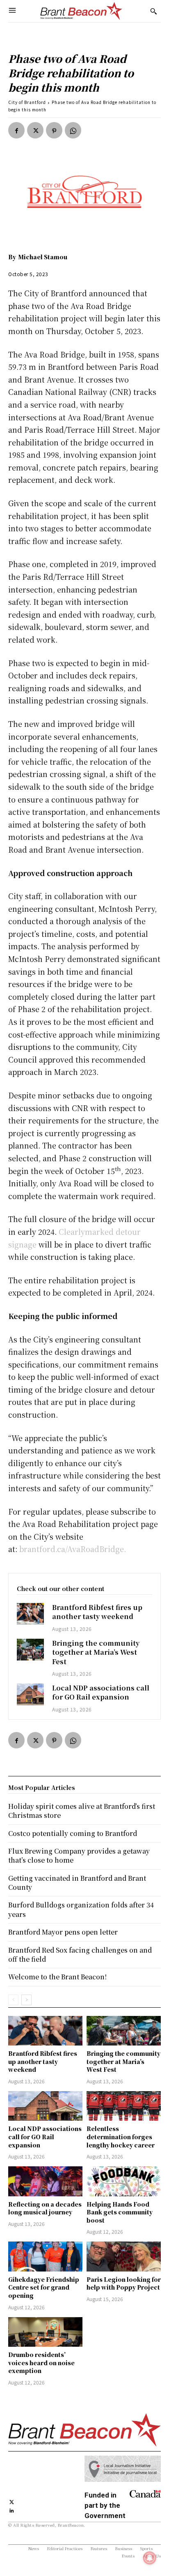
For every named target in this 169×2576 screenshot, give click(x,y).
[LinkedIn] (12, 2510)
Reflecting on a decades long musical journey (45, 2208)
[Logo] (81, 11)
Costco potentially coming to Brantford (73, 1833)
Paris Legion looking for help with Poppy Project (124, 2283)
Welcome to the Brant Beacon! (57, 1977)
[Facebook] (16, 130)
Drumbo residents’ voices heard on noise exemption (41, 2363)
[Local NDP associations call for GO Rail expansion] (30, 1694)
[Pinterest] (54, 130)
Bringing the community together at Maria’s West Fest (96, 1652)
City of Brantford (27, 102)
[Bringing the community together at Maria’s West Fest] (30, 1650)
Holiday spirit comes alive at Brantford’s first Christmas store (82, 1811)
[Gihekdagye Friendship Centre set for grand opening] (45, 2256)
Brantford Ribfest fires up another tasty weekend (97, 1612)
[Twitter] (35, 130)
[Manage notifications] (150, 2558)
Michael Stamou (43, 257)
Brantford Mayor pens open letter (63, 1932)
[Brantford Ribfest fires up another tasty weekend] (30, 1614)
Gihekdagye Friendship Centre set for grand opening (44, 2287)
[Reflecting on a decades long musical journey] (45, 2181)
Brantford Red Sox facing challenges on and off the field (80, 1954)
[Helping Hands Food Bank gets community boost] (124, 2181)
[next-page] (26, 2000)
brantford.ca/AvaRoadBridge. (73, 1549)
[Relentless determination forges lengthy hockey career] (124, 2106)
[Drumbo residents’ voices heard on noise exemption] (45, 2332)
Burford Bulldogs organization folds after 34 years (81, 1909)
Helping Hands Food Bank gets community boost (120, 2212)
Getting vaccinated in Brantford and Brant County (77, 1883)
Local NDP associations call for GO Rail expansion (101, 1692)
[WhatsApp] (73, 130)
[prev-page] (13, 2000)
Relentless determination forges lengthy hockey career (121, 2137)
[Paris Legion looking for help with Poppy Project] (124, 2256)
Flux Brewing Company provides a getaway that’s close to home (79, 1855)
